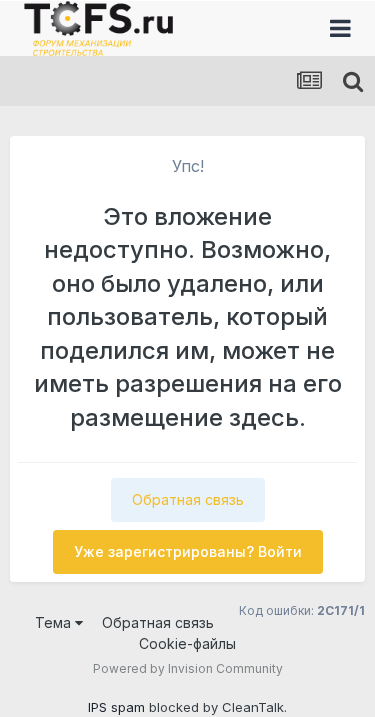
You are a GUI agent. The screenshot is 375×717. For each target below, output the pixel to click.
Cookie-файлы (187, 643)
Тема (55, 622)
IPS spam (116, 707)
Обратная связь (188, 499)
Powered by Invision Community (188, 668)
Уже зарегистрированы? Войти (188, 551)
